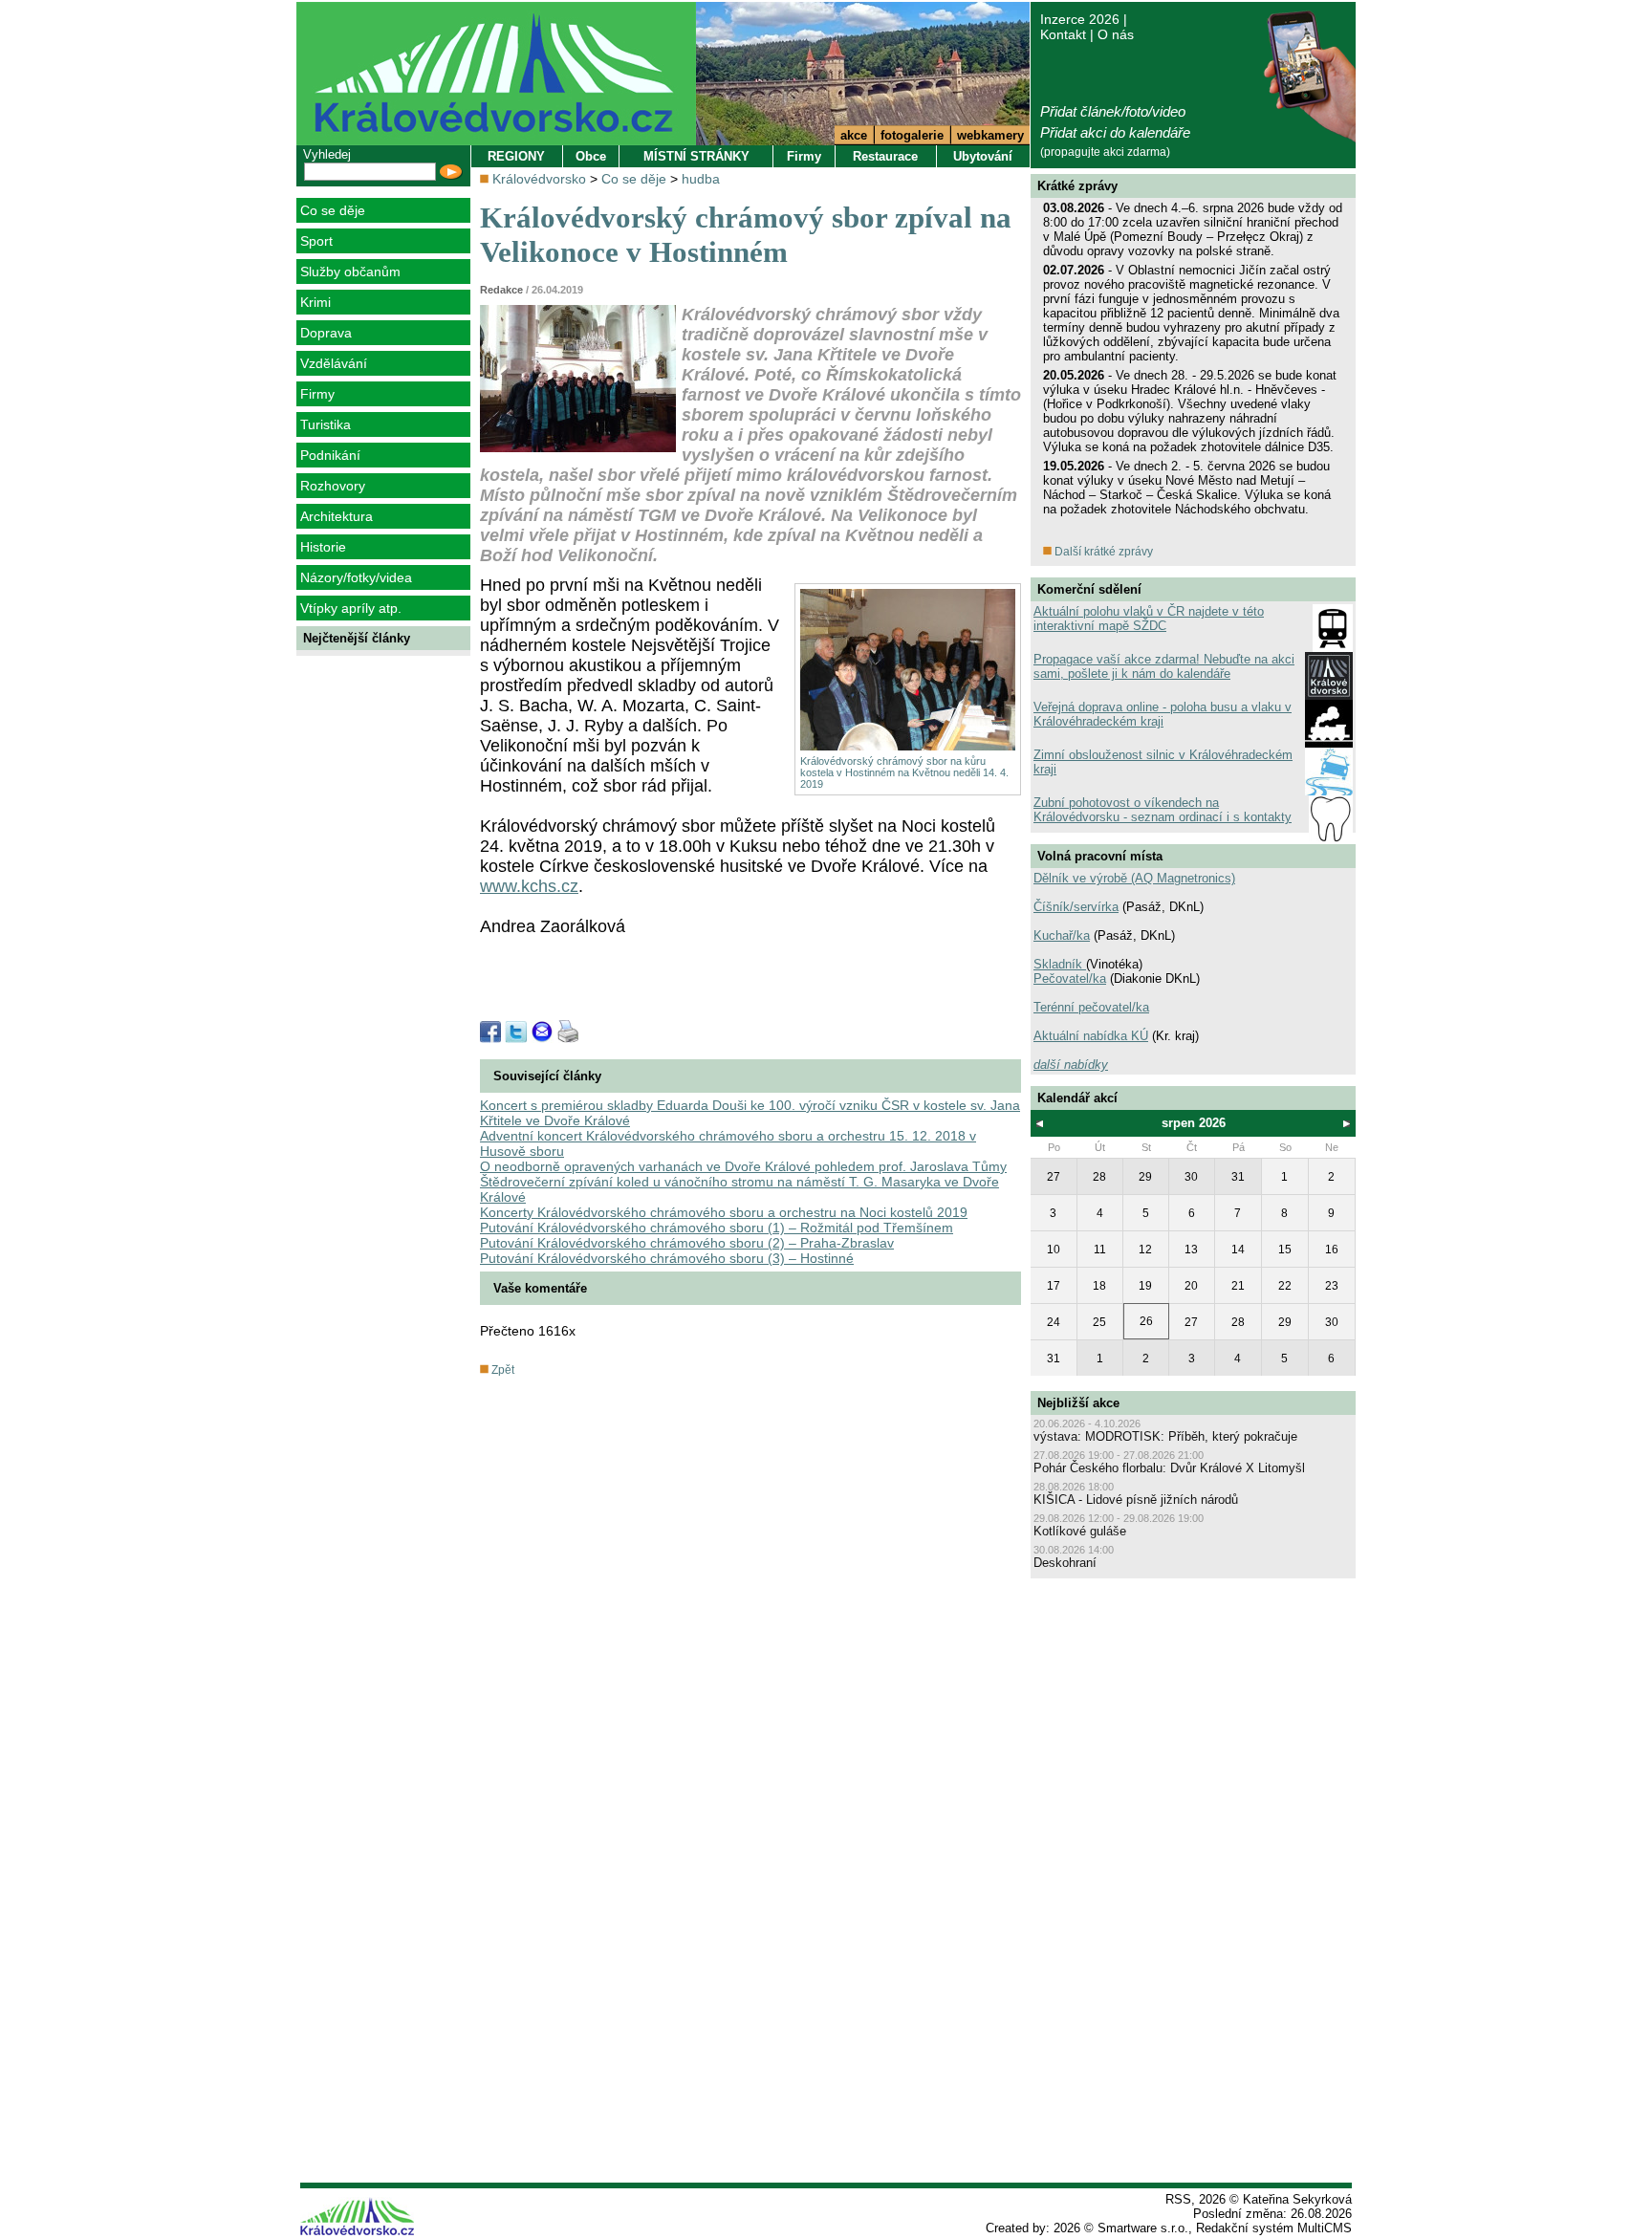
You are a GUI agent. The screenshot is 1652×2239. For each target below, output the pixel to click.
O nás (1116, 34)
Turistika (326, 424)
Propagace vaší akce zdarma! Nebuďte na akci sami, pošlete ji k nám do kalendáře (1164, 666)
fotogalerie (912, 135)
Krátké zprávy (1077, 186)
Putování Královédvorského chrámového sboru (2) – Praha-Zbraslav (687, 1243)
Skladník (1060, 964)
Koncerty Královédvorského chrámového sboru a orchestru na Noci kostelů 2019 (724, 1212)
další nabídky (1071, 1065)
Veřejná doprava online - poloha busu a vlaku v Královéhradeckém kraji (1163, 714)
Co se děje (333, 210)
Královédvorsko (539, 179)
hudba (701, 179)
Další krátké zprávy (1102, 552)
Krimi (315, 302)
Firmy (317, 394)
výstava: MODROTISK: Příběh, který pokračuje (1165, 1436)
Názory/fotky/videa (356, 577)
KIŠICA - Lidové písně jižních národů (1136, 1500)
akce (854, 135)
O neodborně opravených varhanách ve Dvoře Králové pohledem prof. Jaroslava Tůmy (743, 1166)
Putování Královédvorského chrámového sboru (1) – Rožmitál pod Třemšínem (717, 1228)
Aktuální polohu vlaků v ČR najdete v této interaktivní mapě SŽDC (1149, 619)
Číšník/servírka (1076, 907)
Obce (591, 156)
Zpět (501, 1370)
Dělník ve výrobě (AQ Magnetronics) (1134, 878)
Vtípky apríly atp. (351, 608)
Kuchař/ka (1062, 935)
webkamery (990, 135)
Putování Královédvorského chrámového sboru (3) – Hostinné (667, 1258)
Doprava (326, 333)
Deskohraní (1065, 1563)
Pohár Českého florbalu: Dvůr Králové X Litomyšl (1169, 1468)
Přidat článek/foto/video (1113, 111)
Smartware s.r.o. (1143, 2228)
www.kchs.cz (529, 886)
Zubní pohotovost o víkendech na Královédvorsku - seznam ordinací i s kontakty (1163, 810)
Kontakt (1063, 34)
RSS (1178, 2199)
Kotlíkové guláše (1080, 1531)
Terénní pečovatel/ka (1091, 1007)
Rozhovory (333, 486)
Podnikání (330, 455)
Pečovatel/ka (1070, 978)
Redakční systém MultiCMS (1274, 2228)
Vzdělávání (334, 363)
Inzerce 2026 (1080, 19)
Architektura (337, 516)
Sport (316, 241)
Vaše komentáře (540, 1288)
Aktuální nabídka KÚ (1091, 1036)
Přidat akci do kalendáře (1115, 132)
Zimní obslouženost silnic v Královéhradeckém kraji (1163, 762)
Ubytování (983, 156)
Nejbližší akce (1078, 1403)
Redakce (501, 290)
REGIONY (516, 156)
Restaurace (885, 156)
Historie (323, 547)
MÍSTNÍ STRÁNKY (696, 156)
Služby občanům (350, 272)
